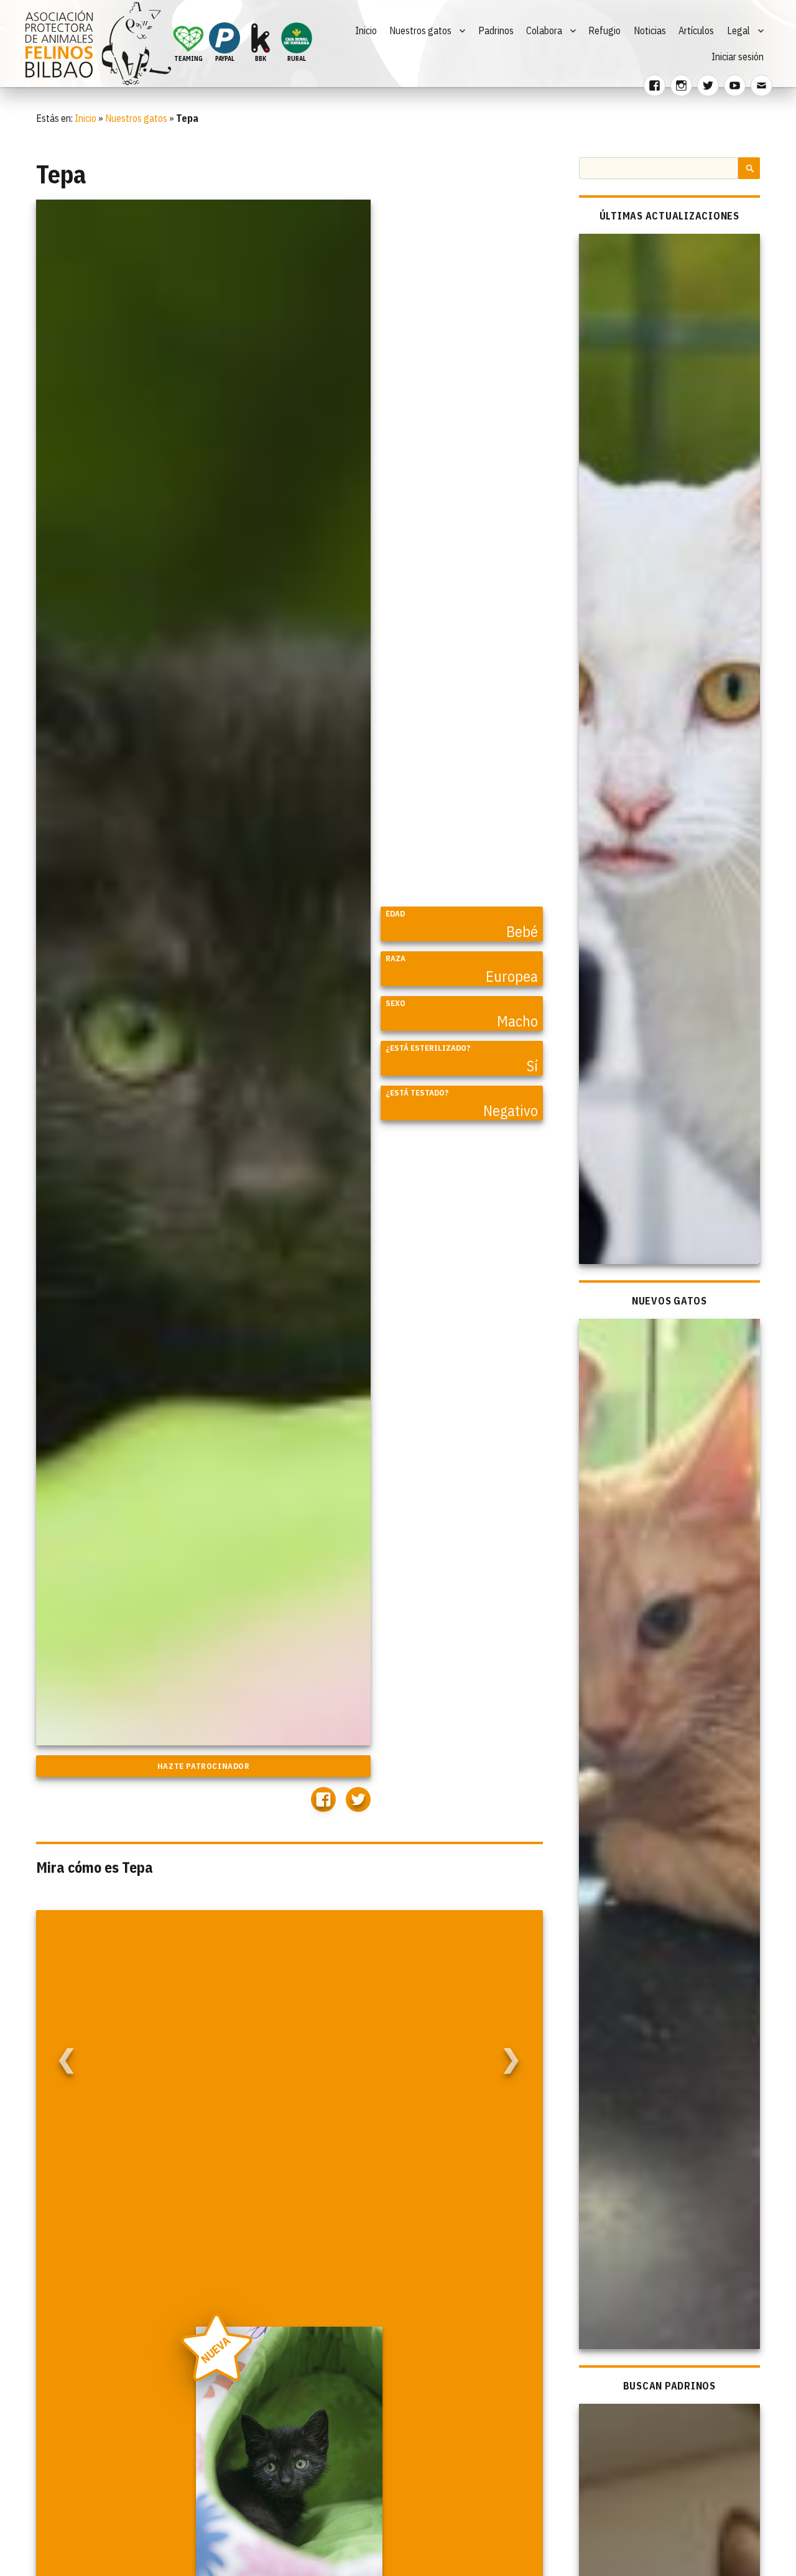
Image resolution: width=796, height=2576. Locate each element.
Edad (395, 914)
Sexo (396, 1003)
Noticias (650, 30)
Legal (738, 30)
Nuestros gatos (420, 30)
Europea (512, 976)
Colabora (544, 30)
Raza (396, 958)
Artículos (696, 30)
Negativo (511, 1110)
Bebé (522, 931)
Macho (517, 1021)
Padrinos (496, 30)
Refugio (604, 30)
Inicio (366, 30)
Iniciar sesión (738, 57)
